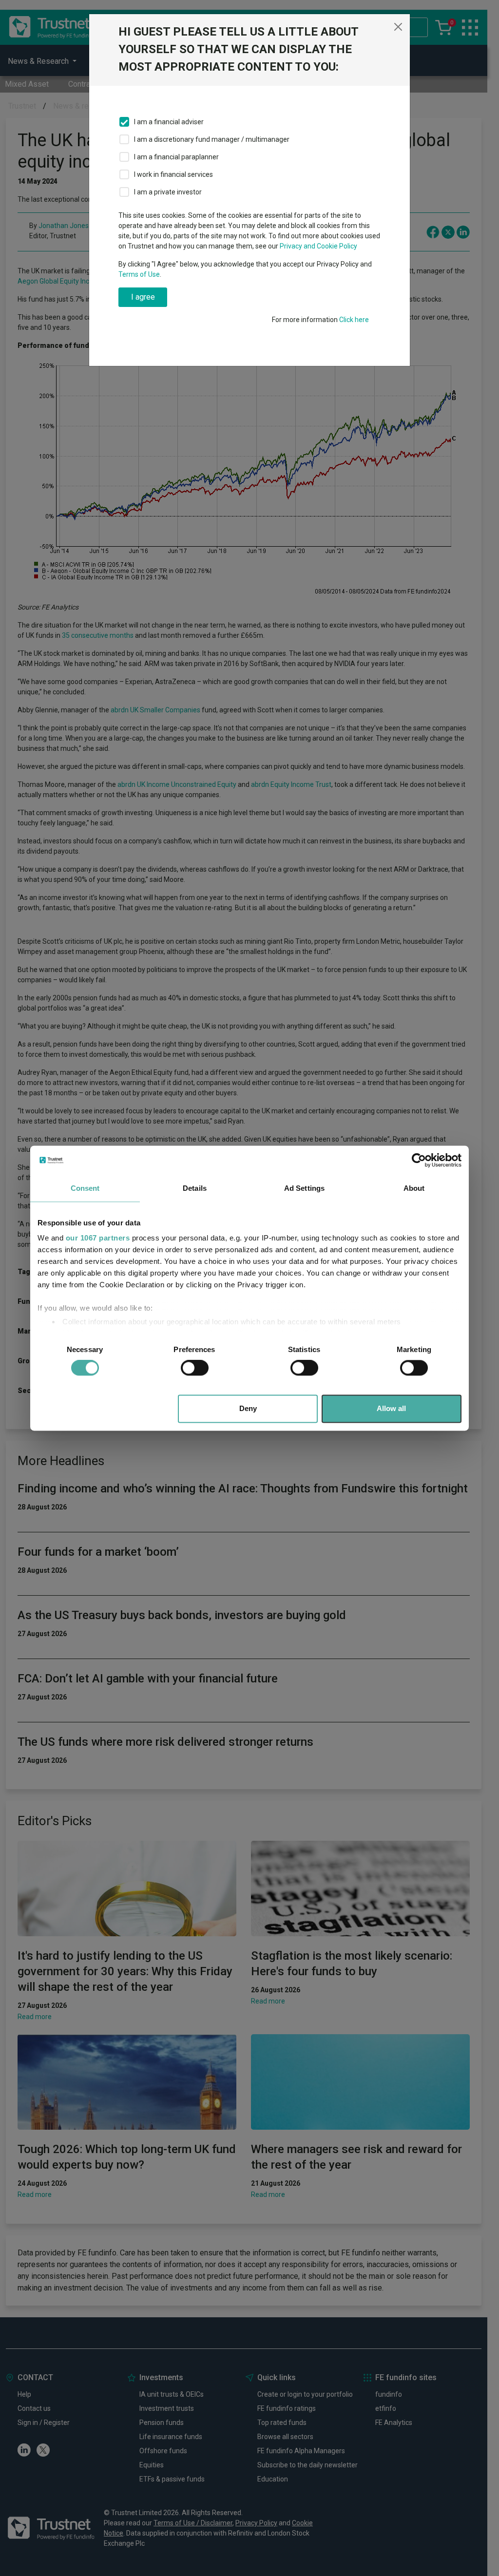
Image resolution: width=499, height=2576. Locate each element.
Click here (354, 320)
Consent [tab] (85, 1188)
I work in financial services (173, 174)
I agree (143, 297)
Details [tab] (195, 1188)
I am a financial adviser (169, 122)
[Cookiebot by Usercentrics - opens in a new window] (419, 1160)
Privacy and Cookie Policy (318, 246)
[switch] (195, 1368)
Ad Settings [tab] (304, 1188)
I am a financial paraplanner (176, 157)
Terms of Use (139, 274)
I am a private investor (168, 192)
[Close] (398, 27)
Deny (248, 1408)
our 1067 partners (98, 1238)
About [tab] (414, 1188)
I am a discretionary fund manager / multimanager (212, 139)
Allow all (391, 1408)
